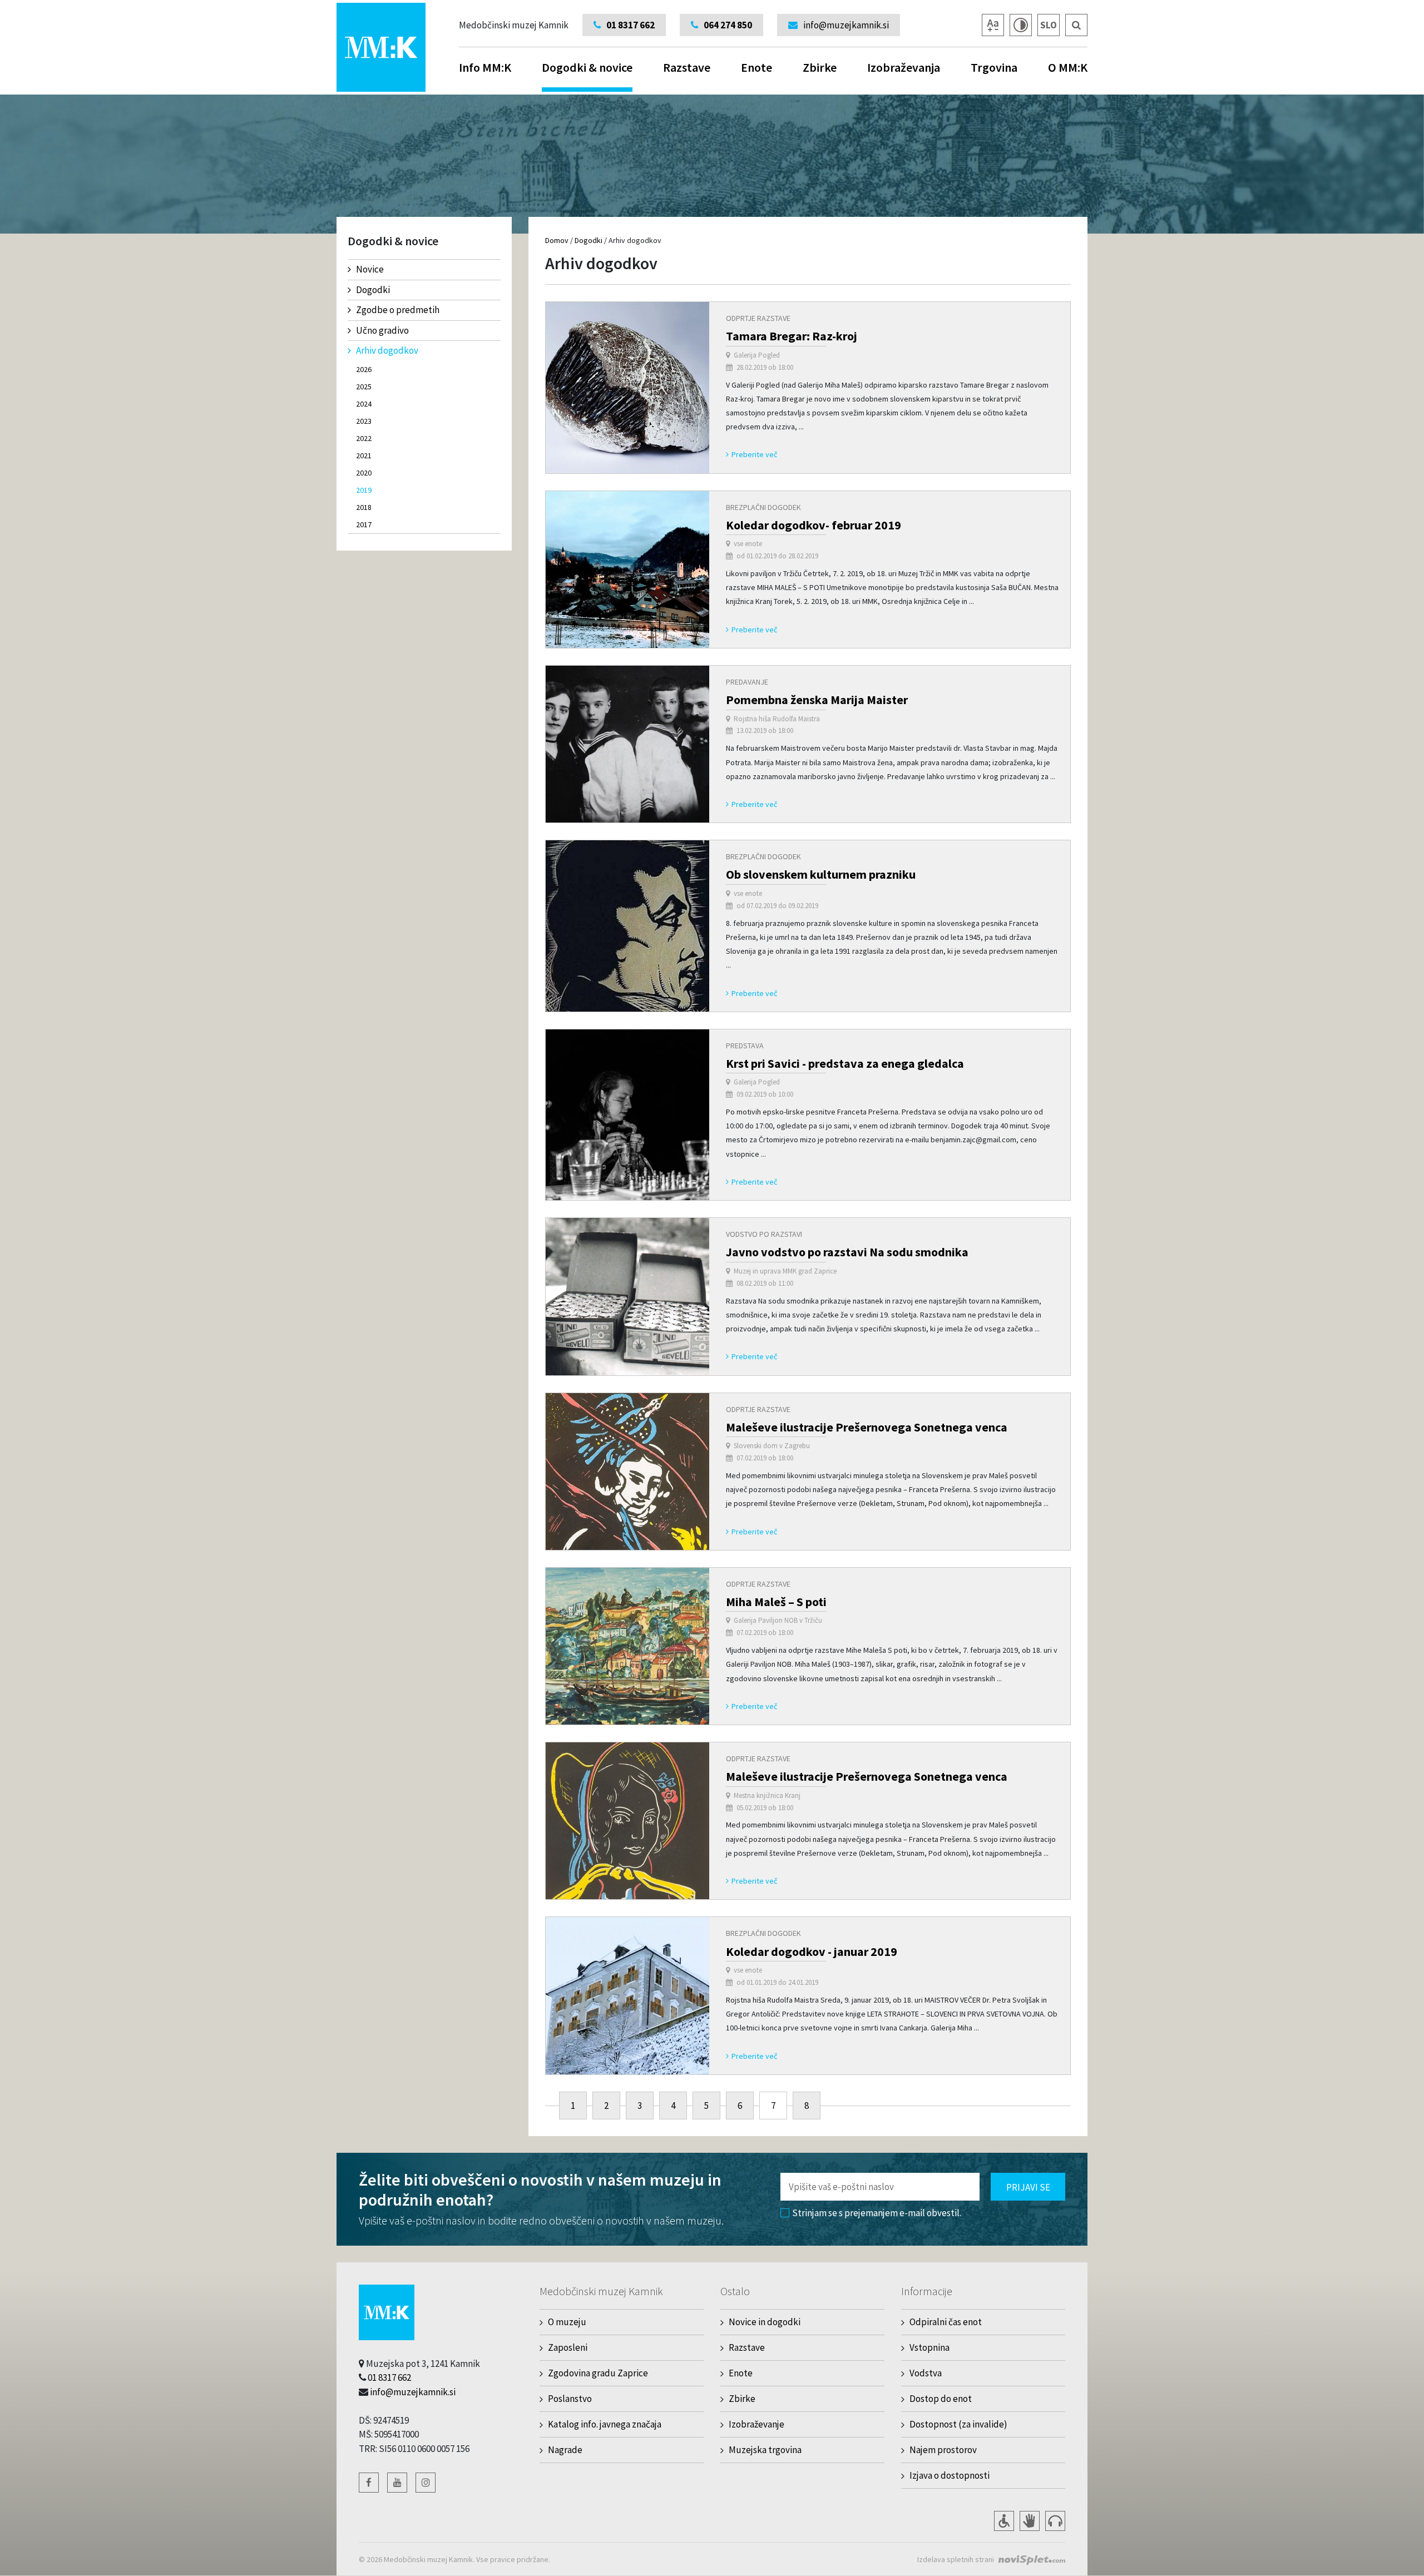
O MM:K (1068, 67)
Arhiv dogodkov (387, 350)
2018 (364, 507)
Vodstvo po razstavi (764, 1234)
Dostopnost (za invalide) (958, 2424)
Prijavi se (1028, 2187)
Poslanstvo (570, 2399)
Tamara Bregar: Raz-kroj (792, 336)
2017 (364, 524)
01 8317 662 (389, 2377)
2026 (364, 369)
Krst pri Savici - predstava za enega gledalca (845, 1063)
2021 (364, 455)
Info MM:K (485, 67)
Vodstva (926, 2373)
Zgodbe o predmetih (398, 310)
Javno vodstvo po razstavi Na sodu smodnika (847, 1252)
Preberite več (754, 454)
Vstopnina (929, 2347)
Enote (756, 67)
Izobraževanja (904, 67)
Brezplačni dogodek (763, 507)
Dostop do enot (941, 2399)
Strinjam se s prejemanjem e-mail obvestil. (877, 2213)
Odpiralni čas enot (946, 2322)
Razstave (687, 67)
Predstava (745, 1046)
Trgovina (994, 67)
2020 (364, 473)
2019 (364, 490)
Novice (370, 269)
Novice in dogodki (765, 2322)
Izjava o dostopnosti (950, 2475)
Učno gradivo (382, 330)
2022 (364, 438)
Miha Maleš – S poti (776, 1602)
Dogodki (373, 290)
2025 (364, 387)
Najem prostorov (943, 2450)
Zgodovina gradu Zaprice (598, 2373)
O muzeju (567, 2322)
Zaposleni (568, 2347)
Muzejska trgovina (765, 2450)
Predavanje (747, 682)
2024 (364, 404)
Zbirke (820, 67)
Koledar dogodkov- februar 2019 (814, 525)
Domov (557, 240)
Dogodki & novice (587, 67)
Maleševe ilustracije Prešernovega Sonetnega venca (867, 1427)
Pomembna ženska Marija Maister (817, 700)
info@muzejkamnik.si (413, 2392)
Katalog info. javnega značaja (605, 2424)
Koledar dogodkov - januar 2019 (812, 1951)
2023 (364, 421)
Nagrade (565, 2450)
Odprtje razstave (758, 318)
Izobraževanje (756, 2424)
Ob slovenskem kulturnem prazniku (821, 874)
